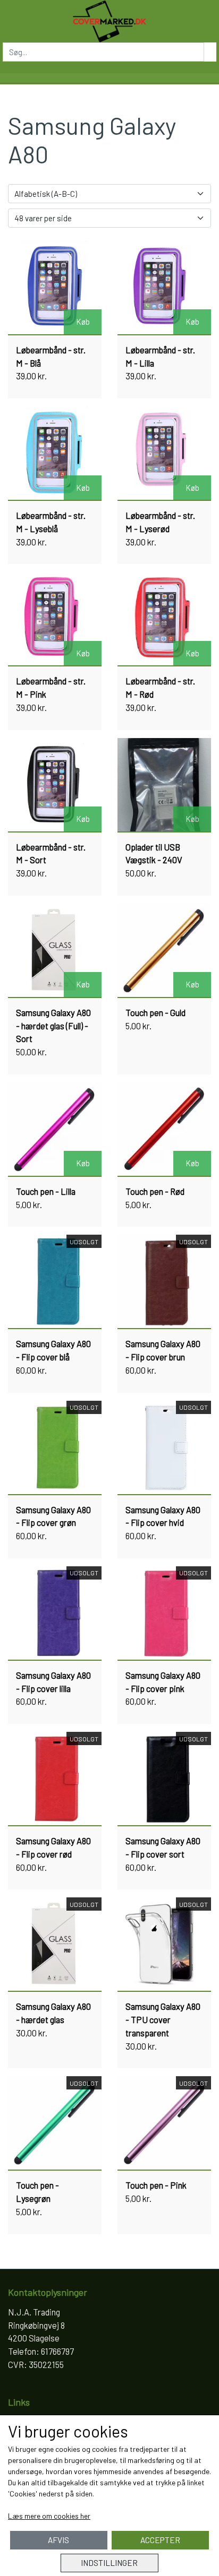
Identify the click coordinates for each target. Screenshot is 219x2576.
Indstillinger (109, 2563)
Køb (83, 322)
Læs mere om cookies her (49, 2516)
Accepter (160, 2540)
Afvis (58, 2540)
